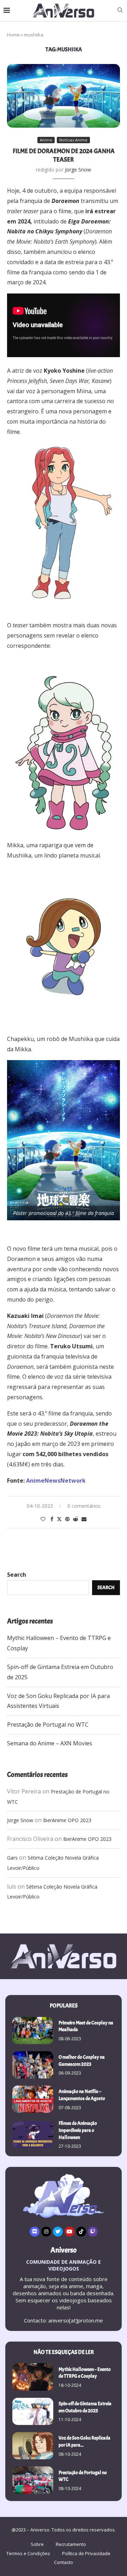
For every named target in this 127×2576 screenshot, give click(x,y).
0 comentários (84, 1506)
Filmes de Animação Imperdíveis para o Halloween (78, 2130)
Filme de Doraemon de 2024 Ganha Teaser (64, 155)
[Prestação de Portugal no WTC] (33, 2480)
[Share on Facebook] (52, 1519)
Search (17, 1575)
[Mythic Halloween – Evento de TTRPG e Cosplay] (33, 2377)
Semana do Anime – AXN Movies (50, 1743)
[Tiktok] (81, 2232)
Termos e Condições (28, 2553)
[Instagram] (46, 2232)
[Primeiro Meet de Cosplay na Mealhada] (33, 2031)
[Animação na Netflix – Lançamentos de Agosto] (33, 2099)
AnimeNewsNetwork (56, 1481)
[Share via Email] (84, 1519)
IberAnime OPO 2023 (67, 1820)
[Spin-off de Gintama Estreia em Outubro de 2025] (33, 2411)
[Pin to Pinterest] (67, 1519)
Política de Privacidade (86, 2553)
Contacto (64, 2562)
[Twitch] (93, 2232)
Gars (12, 1858)
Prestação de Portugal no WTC (48, 1725)
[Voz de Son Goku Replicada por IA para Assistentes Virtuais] (33, 2446)
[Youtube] (69, 2232)
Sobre (37, 2544)
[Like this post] (43, 1519)
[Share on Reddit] (75, 1519)
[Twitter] (58, 2232)
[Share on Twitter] (59, 1519)
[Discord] (35, 2232)
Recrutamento (71, 2544)
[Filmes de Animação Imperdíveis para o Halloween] (33, 2135)
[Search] (120, 11)
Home (13, 35)
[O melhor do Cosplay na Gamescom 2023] (33, 2065)
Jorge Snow (78, 170)
